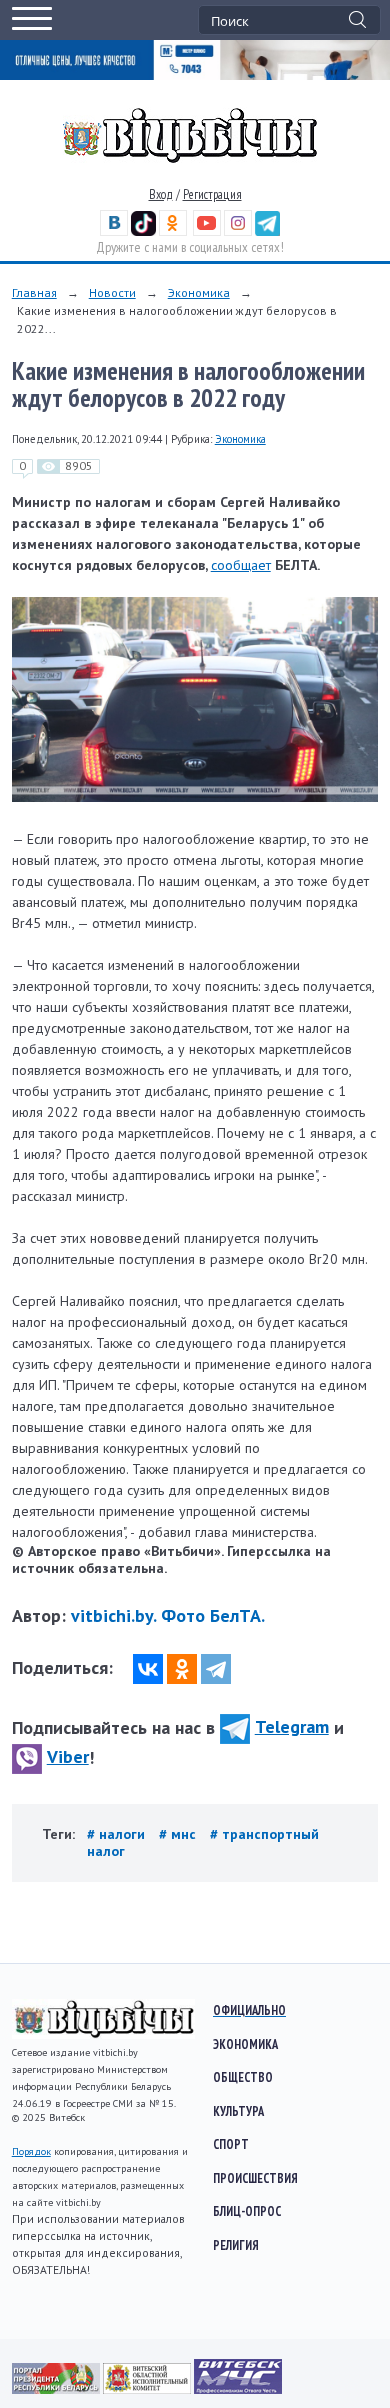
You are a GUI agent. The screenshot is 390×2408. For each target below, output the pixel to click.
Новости (112, 292)
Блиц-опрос (247, 2211)
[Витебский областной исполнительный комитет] (148, 2389)
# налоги (118, 1834)
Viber (68, 1756)
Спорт (231, 2144)
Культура (238, 2111)
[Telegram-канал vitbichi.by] (267, 231)
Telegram (292, 1726)
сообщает (241, 565)
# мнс (179, 1834)
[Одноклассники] (182, 1669)
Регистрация (212, 194)
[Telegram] (216, 1669)
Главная (34, 292)
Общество (243, 2077)
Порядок (31, 2151)
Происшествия (255, 2178)
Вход (161, 194)
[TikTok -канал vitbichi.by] (143, 231)
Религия (236, 2245)
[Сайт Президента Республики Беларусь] (57, 2389)
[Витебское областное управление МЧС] (238, 2389)
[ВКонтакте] (148, 1669)
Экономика (199, 292)
